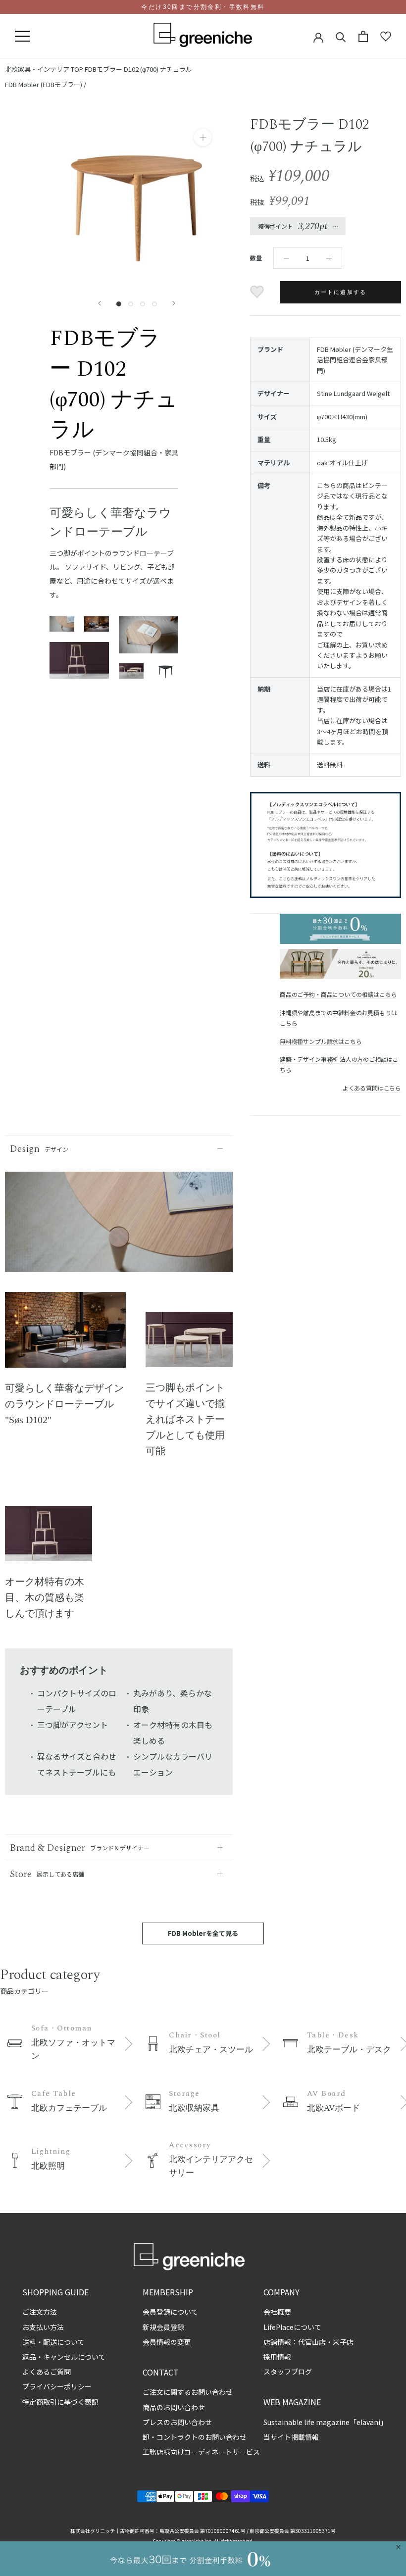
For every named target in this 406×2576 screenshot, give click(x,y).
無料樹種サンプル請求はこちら (321, 1041)
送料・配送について (53, 2342)
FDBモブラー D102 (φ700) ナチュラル (138, 69)
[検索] (341, 36)
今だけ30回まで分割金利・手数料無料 (203, 7)
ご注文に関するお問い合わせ (188, 2392)
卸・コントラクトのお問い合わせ (195, 2437)
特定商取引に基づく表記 (60, 2402)
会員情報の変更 (167, 2342)
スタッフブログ (288, 2372)
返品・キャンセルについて (64, 2357)
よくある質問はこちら (372, 1088)
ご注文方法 (40, 2312)
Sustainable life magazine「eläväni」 (325, 2422)
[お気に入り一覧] (386, 37)
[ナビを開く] (22, 37)
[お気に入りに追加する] (258, 292)
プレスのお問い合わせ (177, 2422)
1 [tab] (65, 1360)
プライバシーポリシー (57, 2386)
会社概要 (277, 2312)
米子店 (343, 2342)
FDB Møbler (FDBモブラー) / (46, 84)
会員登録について (170, 2312)
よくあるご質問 (47, 2372)
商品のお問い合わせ (174, 2407)
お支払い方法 (43, 2327)
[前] (100, 303)
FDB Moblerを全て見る (203, 1933)
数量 (256, 258)
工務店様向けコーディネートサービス (201, 2452)
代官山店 (312, 2342)
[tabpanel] (65, 1336)
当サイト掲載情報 (291, 2437)
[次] (174, 303)
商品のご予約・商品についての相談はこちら (338, 994)
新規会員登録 (163, 2327)
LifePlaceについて (292, 2327)
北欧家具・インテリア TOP (44, 69)
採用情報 (277, 2357)
